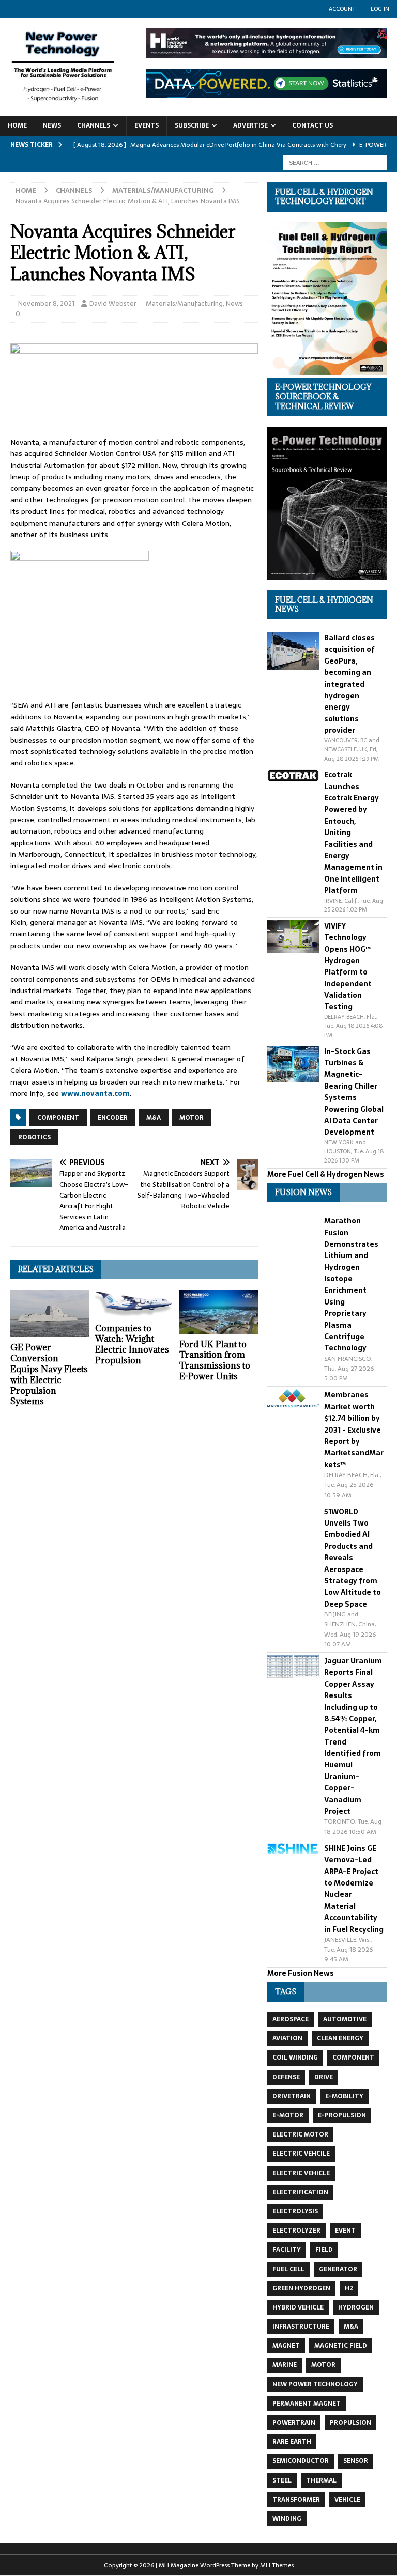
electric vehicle (301, 2173)
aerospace (291, 2019)
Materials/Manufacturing (184, 303)
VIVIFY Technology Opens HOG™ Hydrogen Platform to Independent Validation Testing (348, 967)
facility (287, 2250)
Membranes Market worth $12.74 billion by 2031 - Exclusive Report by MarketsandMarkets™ (354, 1430)
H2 (349, 2288)
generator (338, 2269)
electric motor (300, 2134)
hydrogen (356, 2307)
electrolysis (295, 2211)
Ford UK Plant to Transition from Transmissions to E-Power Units (215, 1360)
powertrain (294, 2423)
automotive (345, 2019)
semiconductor (301, 2461)
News (52, 125)
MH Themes (277, 2565)
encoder (113, 1118)
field (324, 2250)
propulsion (350, 2423)
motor (192, 1118)
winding (287, 2519)
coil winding (295, 2057)
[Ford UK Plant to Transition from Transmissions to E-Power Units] (219, 1311)
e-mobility (344, 2096)
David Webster (113, 303)
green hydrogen (301, 2288)
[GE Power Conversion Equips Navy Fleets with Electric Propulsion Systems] (50, 1313)
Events (147, 125)
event (345, 2231)
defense (286, 2077)
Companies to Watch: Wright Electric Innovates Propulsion (132, 1344)
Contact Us (312, 125)
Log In (380, 9)
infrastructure (301, 2327)
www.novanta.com (95, 1093)
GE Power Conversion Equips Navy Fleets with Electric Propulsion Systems (49, 1374)
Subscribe (192, 125)
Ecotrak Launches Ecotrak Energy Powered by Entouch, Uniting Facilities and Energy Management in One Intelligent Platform (353, 833)
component (58, 1118)
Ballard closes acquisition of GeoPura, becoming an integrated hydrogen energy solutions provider (349, 684)
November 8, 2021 (46, 303)
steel (282, 2480)
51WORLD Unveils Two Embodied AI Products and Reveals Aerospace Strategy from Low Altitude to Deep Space (353, 1558)
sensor (356, 2461)
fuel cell (288, 2269)
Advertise (250, 125)
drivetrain (292, 2096)
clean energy (340, 2038)
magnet (286, 2346)
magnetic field (341, 2346)
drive (324, 2077)
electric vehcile (301, 2154)
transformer (296, 2500)
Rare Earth (292, 2442)
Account (342, 9)
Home (17, 125)
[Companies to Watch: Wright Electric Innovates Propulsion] (134, 1303)
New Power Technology (315, 2384)
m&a (154, 1118)
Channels (94, 125)
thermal (321, 2480)
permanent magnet (307, 2404)
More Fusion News (301, 1973)
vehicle (347, 2500)
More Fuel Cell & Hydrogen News (326, 1174)
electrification (300, 2192)
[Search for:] (335, 162)
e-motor (288, 2115)
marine (285, 2365)
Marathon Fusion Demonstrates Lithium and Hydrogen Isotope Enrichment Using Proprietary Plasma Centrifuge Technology (351, 1284)
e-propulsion (342, 2115)
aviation (287, 2038)
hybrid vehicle (298, 2307)
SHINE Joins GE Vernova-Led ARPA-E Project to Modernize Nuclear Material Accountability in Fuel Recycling (354, 1889)
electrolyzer (296, 2231)
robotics (34, 1137)
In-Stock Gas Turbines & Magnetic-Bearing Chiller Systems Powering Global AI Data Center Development (354, 1092)
